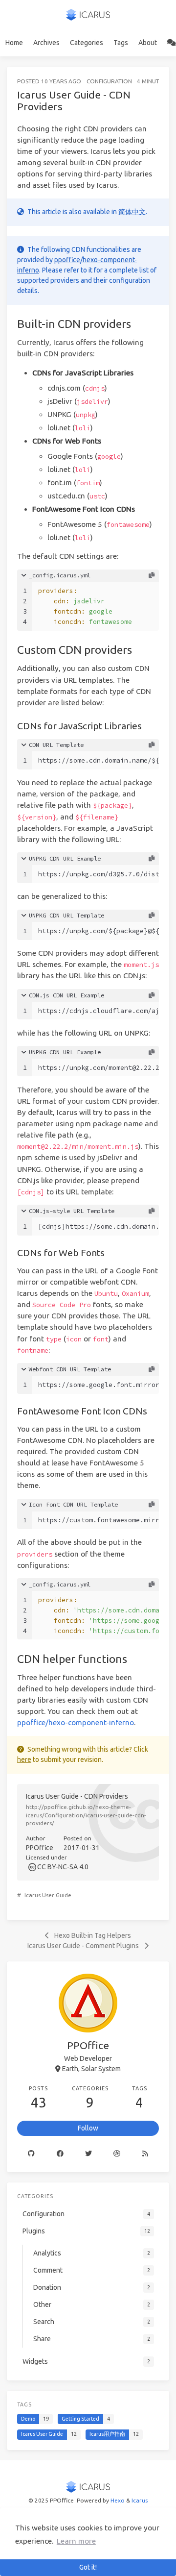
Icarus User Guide (48, 1895)
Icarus (140, 2500)
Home (14, 43)
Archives (46, 43)
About (148, 43)
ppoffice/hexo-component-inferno (76, 1722)
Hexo (118, 2500)
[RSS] (145, 2154)
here (24, 1759)
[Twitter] (88, 2154)
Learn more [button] (76, 2541)
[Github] (31, 2154)
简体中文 (132, 212)
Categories (87, 43)
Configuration (109, 81)
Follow (88, 2128)
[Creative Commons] (32, 1867)
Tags (121, 43)
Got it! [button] (88, 2567)
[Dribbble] (117, 2154)
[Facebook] (60, 2154)
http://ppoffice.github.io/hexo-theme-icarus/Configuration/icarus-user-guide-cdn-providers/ (86, 1815)
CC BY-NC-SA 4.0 (63, 1867)
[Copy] (152, 575)
